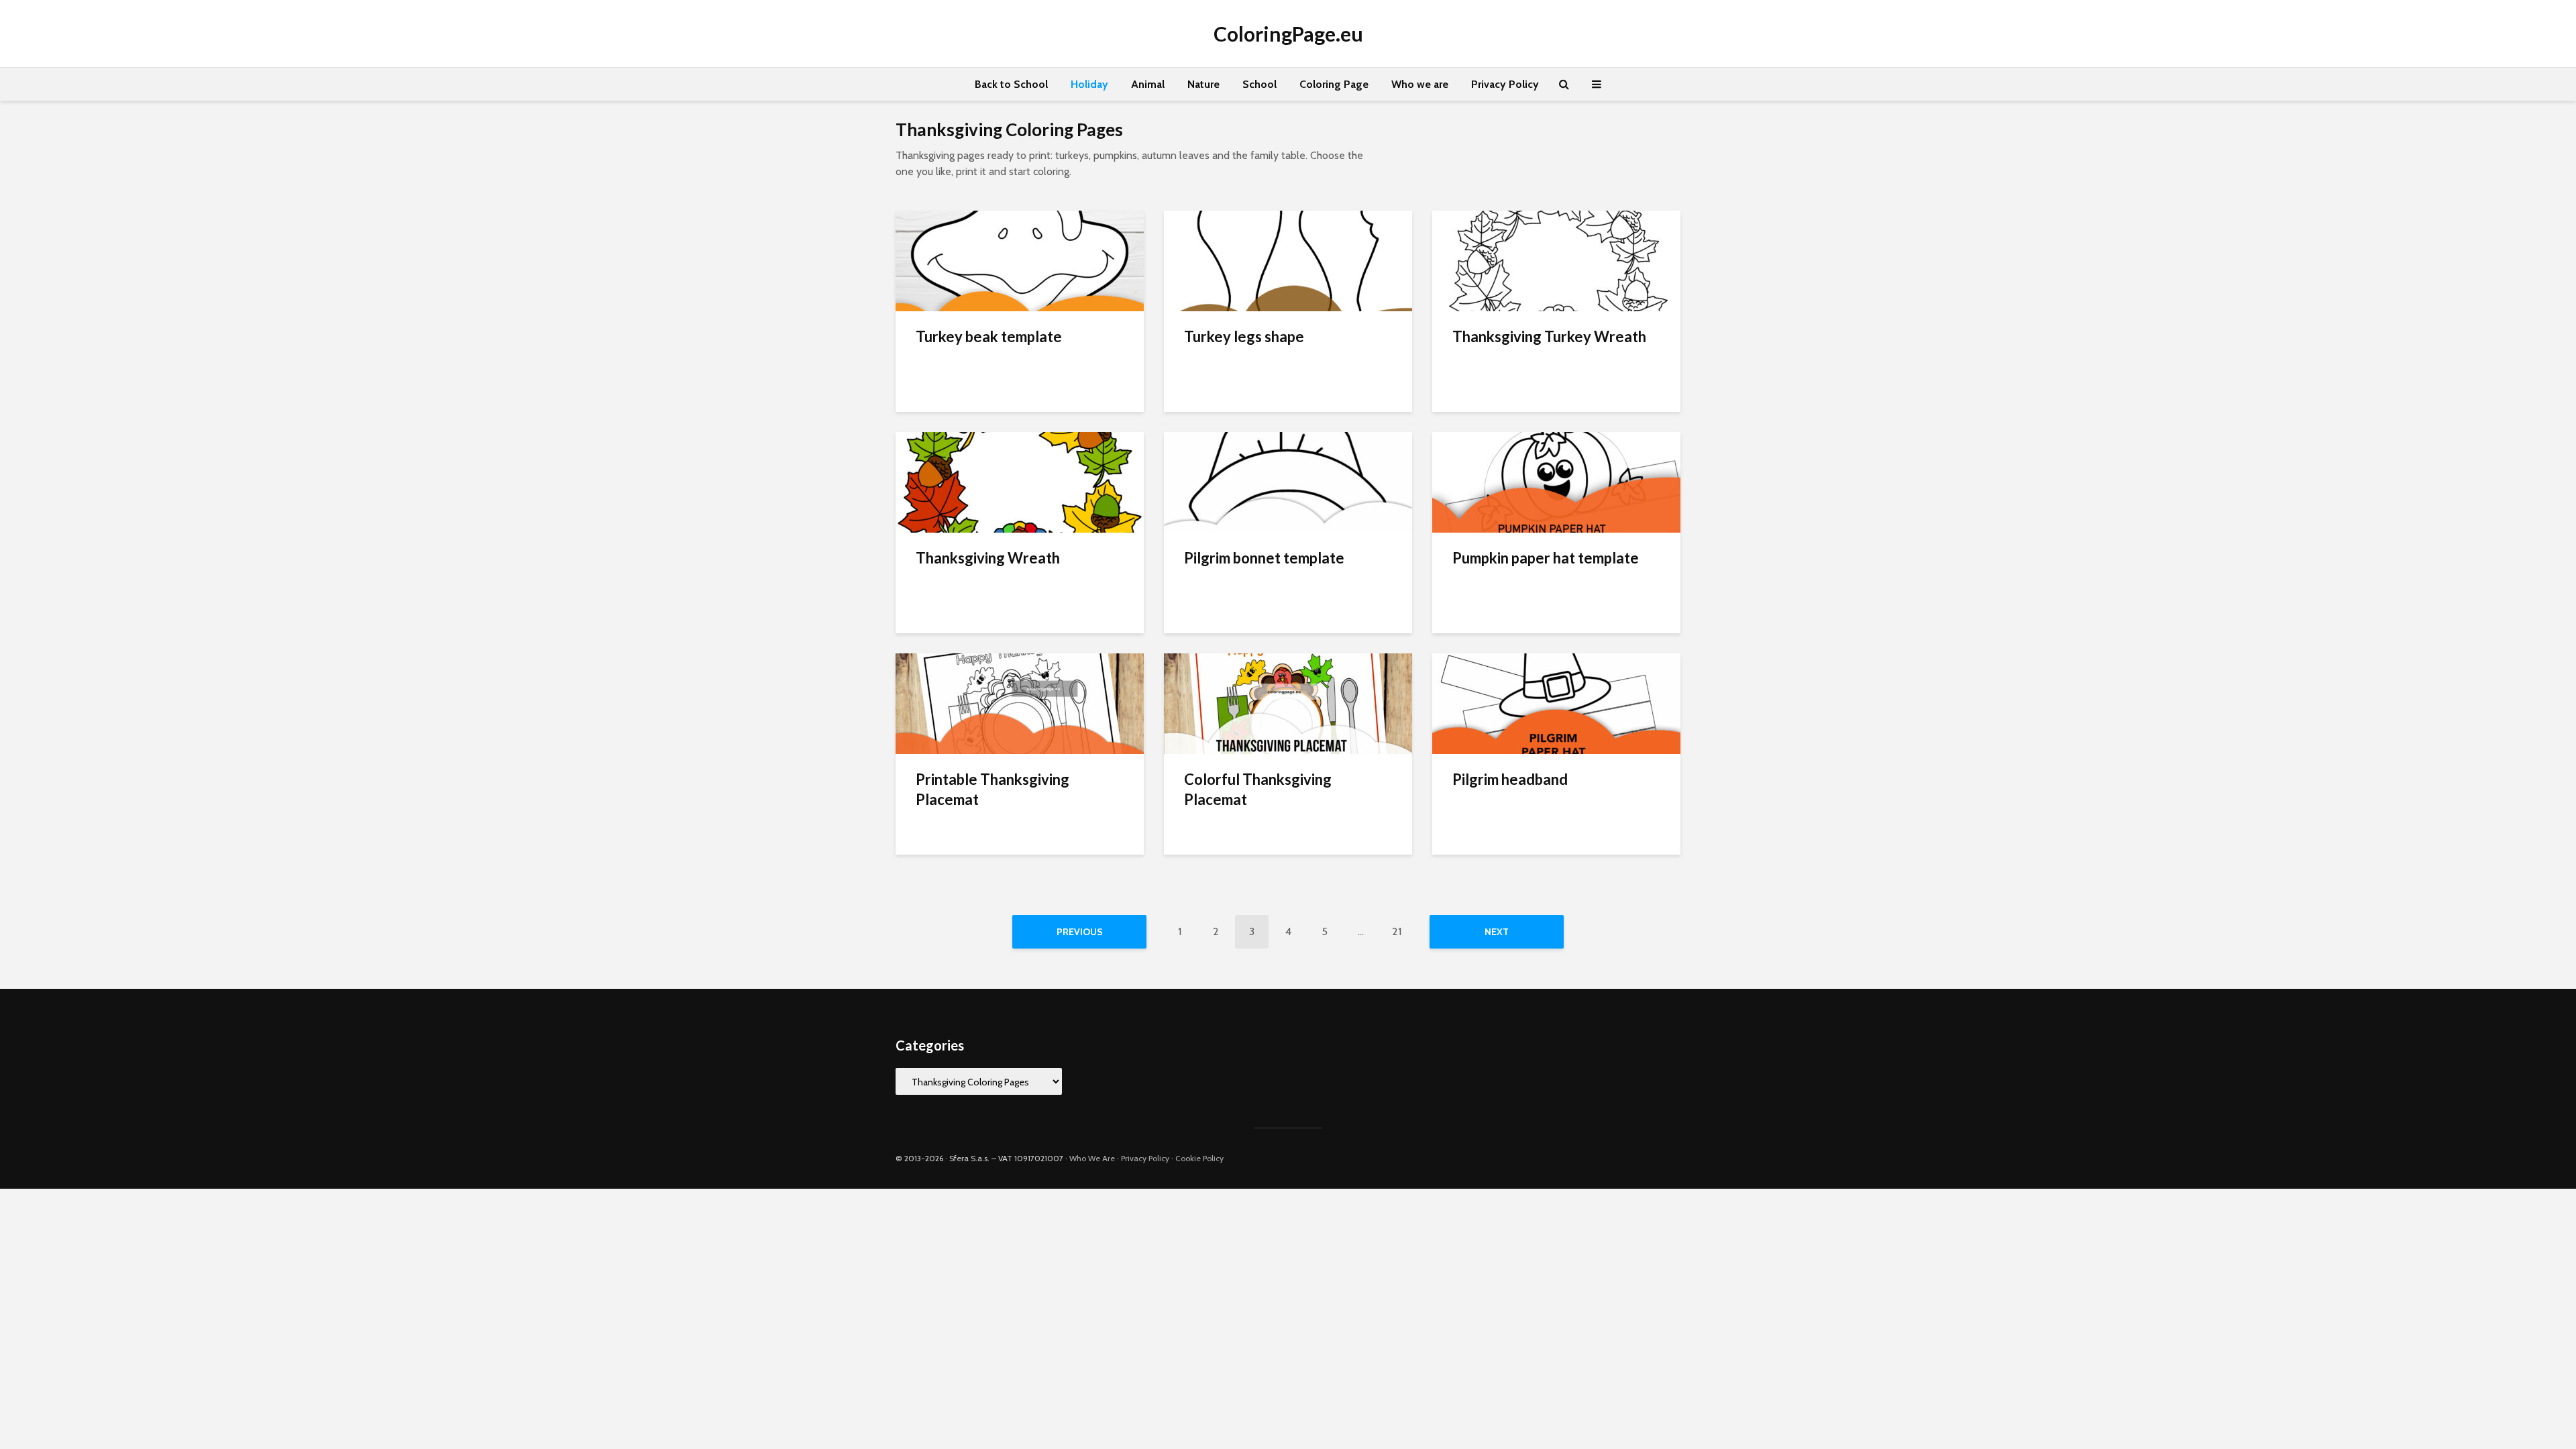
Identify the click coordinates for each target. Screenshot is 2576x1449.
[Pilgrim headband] (1556, 703)
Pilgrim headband (1510, 779)
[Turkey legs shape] (1288, 260)
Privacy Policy (1505, 84)
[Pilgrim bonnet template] (1288, 481)
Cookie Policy (1199, 1158)
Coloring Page (1334, 84)
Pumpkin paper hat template (1546, 558)
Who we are (1420, 84)
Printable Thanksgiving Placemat (992, 789)
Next (1497, 932)
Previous (1080, 932)
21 (1397, 931)
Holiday (1089, 84)
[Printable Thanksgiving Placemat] (1020, 703)
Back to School (1011, 84)
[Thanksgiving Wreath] (1020, 481)
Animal (1148, 84)
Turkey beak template (989, 336)
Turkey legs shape (1244, 336)
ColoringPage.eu (1288, 34)
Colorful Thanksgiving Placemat (1258, 789)
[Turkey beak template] (1020, 260)
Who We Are (1092, 1158)
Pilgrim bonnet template (1264, 558)
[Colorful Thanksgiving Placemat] (1288, 703)
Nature (1203, 84)
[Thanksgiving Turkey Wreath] (1556, 260)
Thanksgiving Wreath (988, 558)
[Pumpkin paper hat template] (1556, 481)
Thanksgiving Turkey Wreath (1549, 336)
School (1259, 84)
